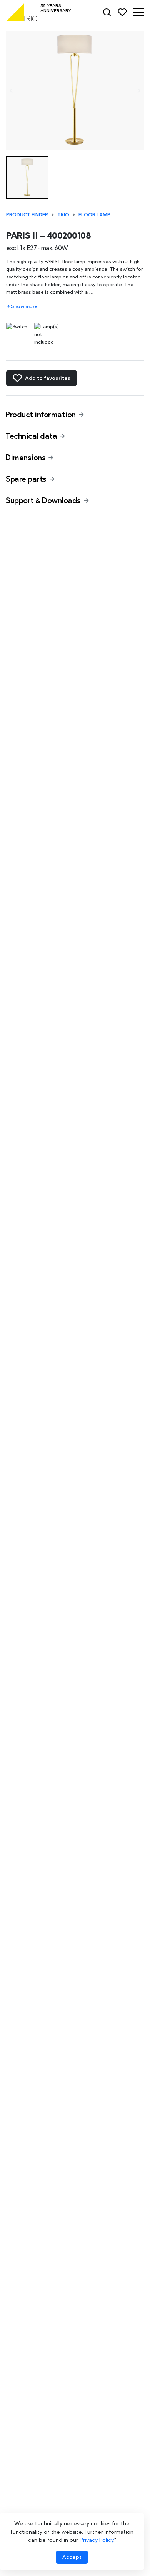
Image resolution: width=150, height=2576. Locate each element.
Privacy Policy (97, 2540)
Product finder (27, 215)
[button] (138, 12)
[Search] (107, 12)
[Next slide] (139, 91)
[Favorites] (122, 12)
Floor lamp (94, 215)
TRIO (63, 215)
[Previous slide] (11, 91)
